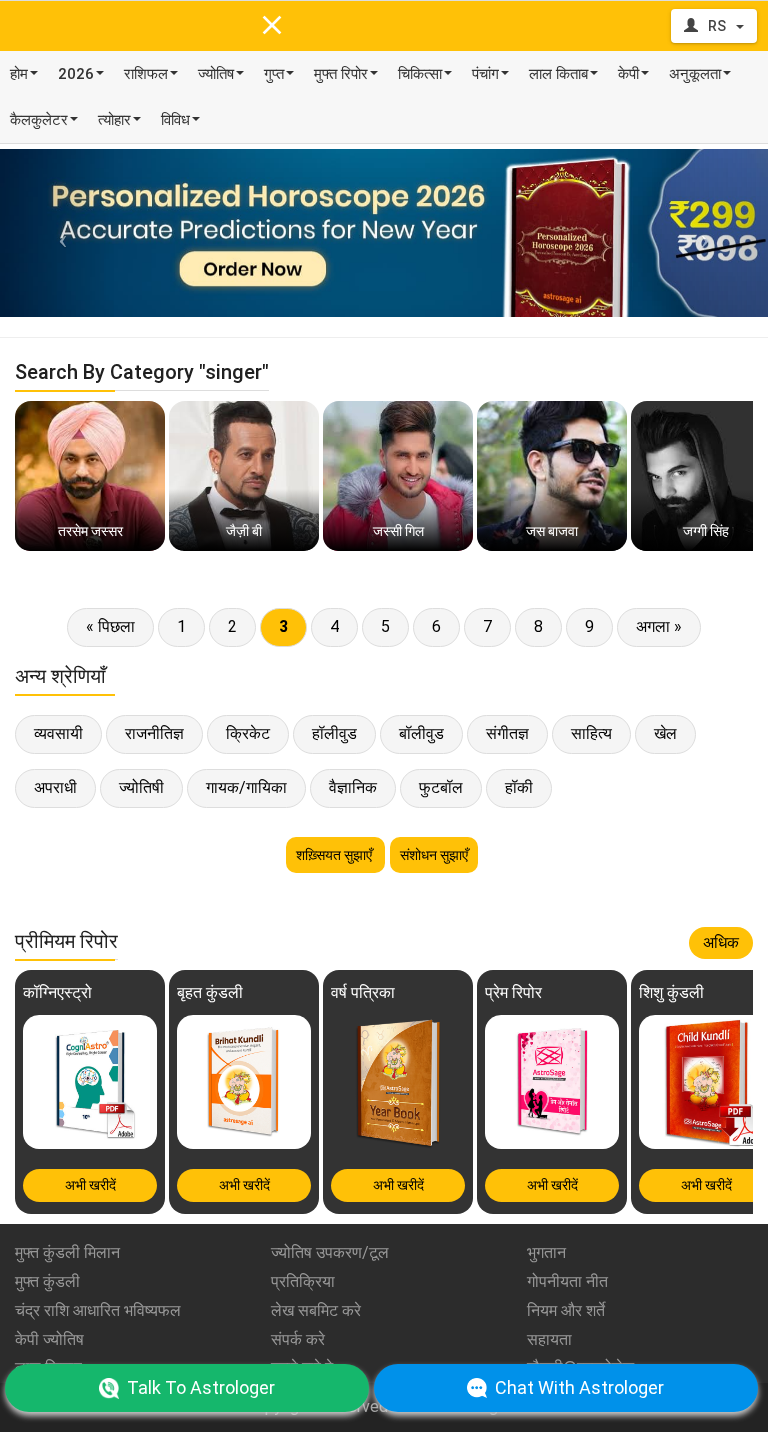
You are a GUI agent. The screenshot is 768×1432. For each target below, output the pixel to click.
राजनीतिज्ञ (154, 733)
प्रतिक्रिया (303, 1281)
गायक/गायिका (246, 787)
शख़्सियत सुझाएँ (335, 855)
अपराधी (55, 787)
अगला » (659, 626)
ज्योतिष (216, 74)
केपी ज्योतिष (49, 1339)
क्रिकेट (248, 733)
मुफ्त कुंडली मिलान (67, 1252)
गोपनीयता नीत (567, 1281)
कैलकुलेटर (39, 120)
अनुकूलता (695, 74)
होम (19, 74)
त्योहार (114, 120)
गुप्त (274, 74)
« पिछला (110, 626)
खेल (665, 733)
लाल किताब (558, 74)
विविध (175, 120)
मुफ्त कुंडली (47, 1281)
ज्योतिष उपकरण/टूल (330, 1252)
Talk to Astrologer (201, 1387)
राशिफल (146, 74)
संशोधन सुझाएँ (434, 855)
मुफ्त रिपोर (341, 74)
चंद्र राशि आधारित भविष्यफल (98, 1310)
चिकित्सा (420, 74)
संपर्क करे (298, 1339)
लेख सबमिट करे (316, 1310)
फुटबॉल (441, 787)
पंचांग (485, 74)
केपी (628, 74)
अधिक (721, 942)
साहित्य (591, 733)
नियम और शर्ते (566, 1310)
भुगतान (546, 1252)
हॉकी (519, 787)
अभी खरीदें (90, 1185)
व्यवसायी (58, 733)
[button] (57, 233)
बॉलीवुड (421, 733)
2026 (76, 74)
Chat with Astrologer (579, 1387)
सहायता (549, 1339)
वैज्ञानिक (353, 787)
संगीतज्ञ (507, 733)
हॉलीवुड (334, 733)
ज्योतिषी (141, 787)
